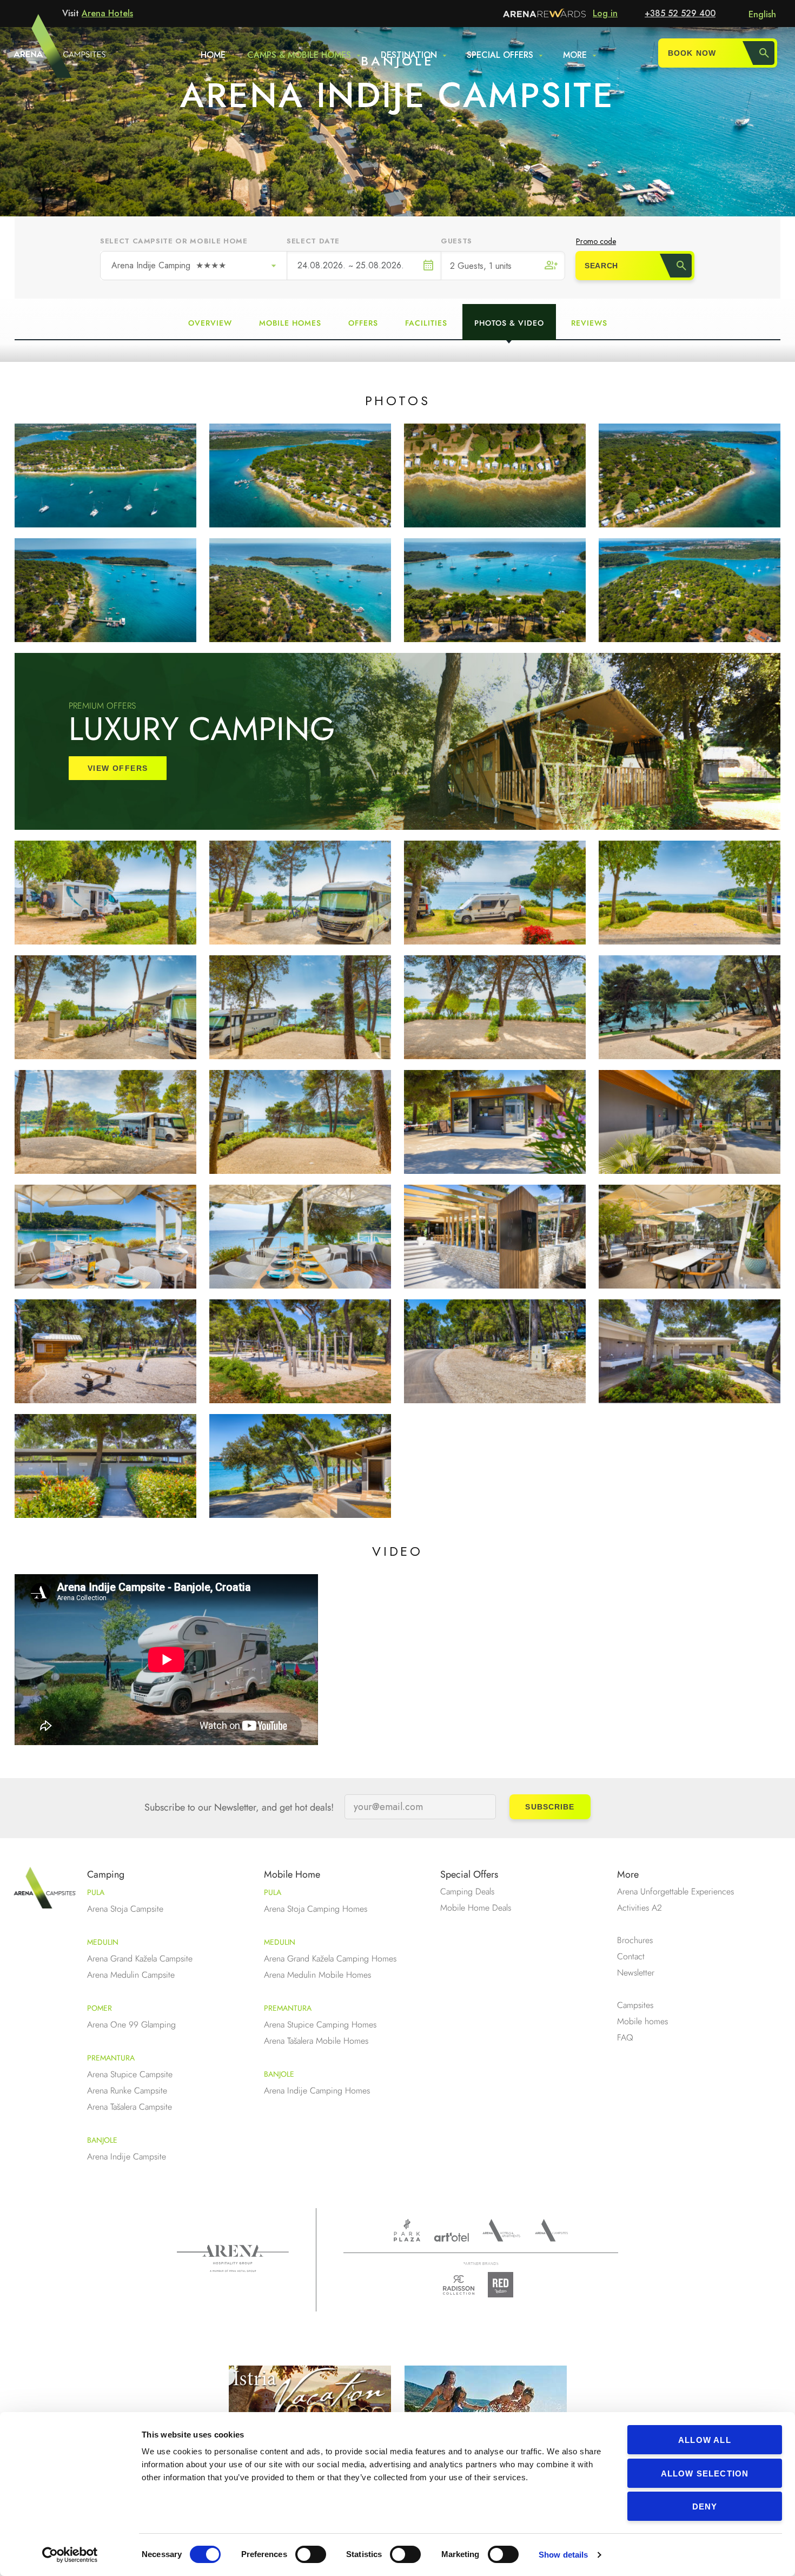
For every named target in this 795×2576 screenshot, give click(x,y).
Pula (96, 1892)
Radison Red (504, 2285)
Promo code (596, 241)
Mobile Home (292, 1874)
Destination (409, 55)
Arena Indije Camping (169, 265)
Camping (106, 1874)
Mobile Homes (290, 323)
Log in (605, 13)
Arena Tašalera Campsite (130, 2107)
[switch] (311, 2554)
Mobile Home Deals (476, 1908)
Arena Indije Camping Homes (317, 2090)
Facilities (426, 323)
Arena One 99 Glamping (131, 2025)
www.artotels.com (451, 2237)
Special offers (500, 55)
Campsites (635, 2005)
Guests (456, 241)
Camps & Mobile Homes (299, 55)
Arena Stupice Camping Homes (320, 2025)
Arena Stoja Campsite (125, 1909)
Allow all (705, 2440)
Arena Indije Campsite (127, 2156)
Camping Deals (467, 1891)
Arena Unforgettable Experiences (675, 1891)
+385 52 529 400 (680, 13)
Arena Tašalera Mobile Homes (316, 2041)
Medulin (103, 1942)
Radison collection (459, 2288)
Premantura (111, 2058)
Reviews (589, 323)
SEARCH (601, 266)
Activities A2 (640, 1908)
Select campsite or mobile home (174, 241)
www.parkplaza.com (407, 2230)
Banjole (102, 2140)
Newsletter (636, 1973)
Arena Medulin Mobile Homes (317, 1975)
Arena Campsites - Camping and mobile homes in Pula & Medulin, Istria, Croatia (40, 52)
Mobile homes (642, 2021)
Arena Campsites (551, 2230)
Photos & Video (509, 323)
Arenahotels (502, 2230)
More (575, 55)
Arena (233, 2258)
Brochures (635, 1940)
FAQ (625, 2037)
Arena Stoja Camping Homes (316, 1909)
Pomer (100, 2008)
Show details (563, 2555)
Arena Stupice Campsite (130, 2074)
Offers (363, 323)
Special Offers (469, 1874)
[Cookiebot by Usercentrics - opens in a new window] (70, 2555)
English (762, 14)
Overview (210, 323)
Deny (705, 2506)
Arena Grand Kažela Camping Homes (330, 1959)
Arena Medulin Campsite (131, 1975)
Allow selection (705, 2473)
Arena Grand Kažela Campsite (140, 1959)
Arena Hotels (107, 13)
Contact (631, 1956)
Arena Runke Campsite (127, 2090)
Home (213, 55)
